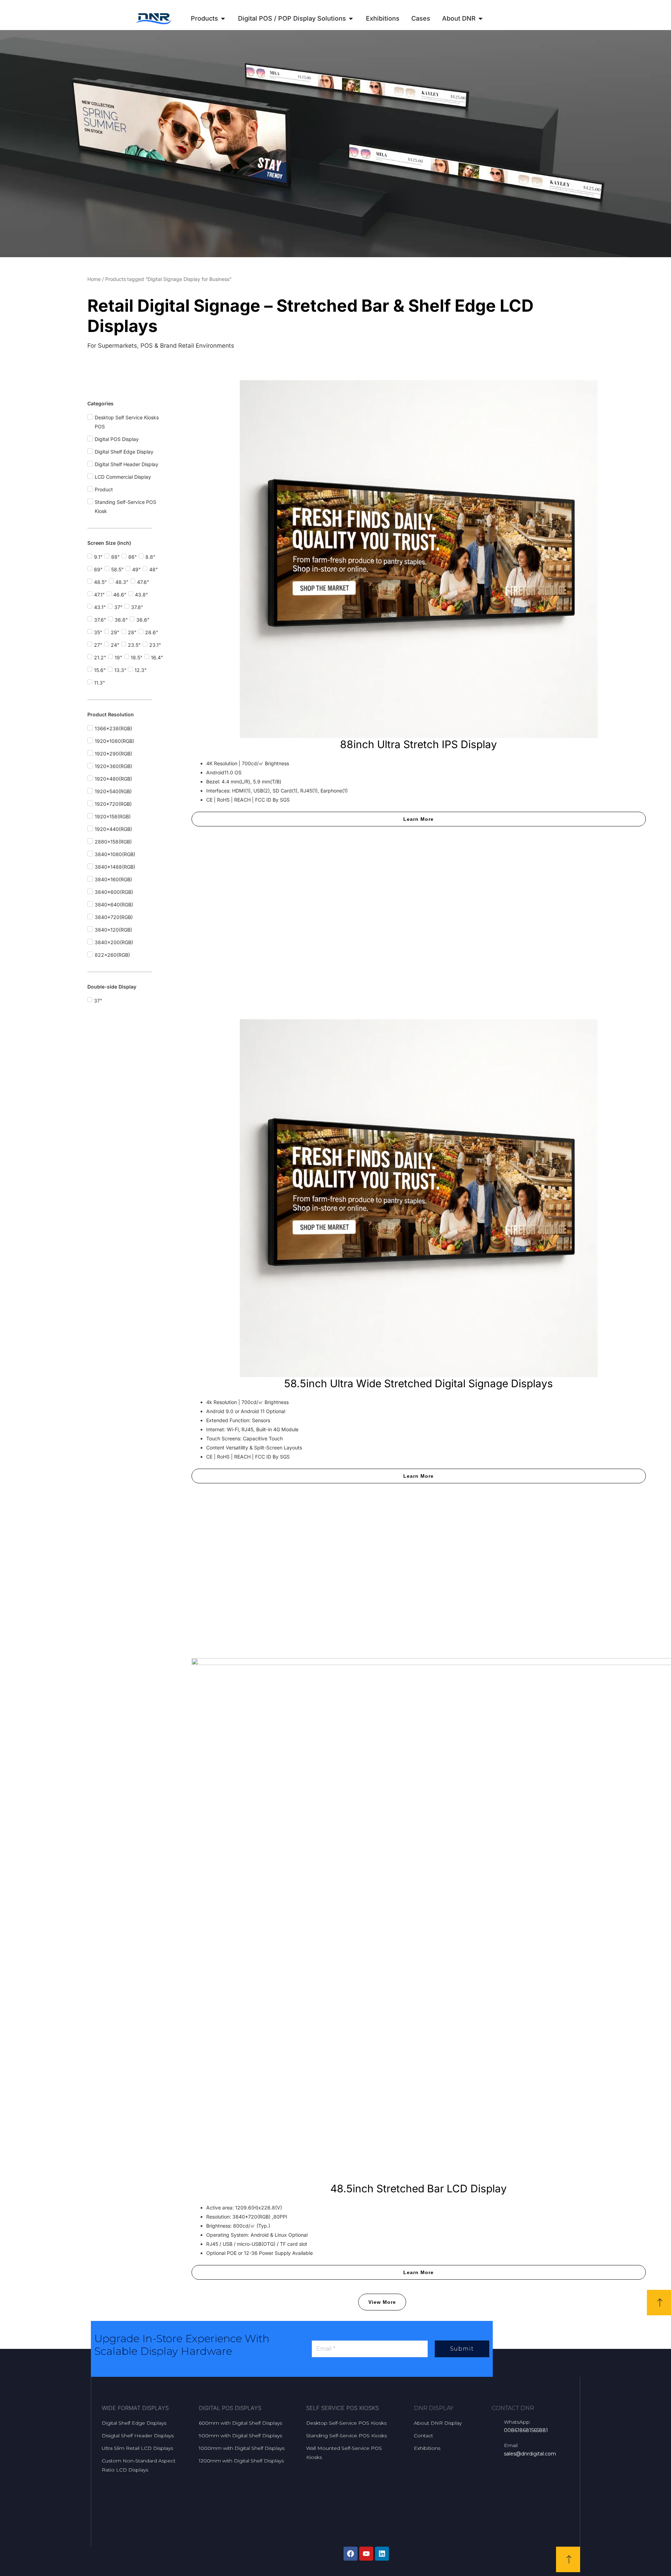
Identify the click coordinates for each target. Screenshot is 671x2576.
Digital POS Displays (230, 2408)
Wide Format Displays (135, 2408)
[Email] (495, 2445)
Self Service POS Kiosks (342, 2408)
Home (94, 279)
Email (511, 2445)
